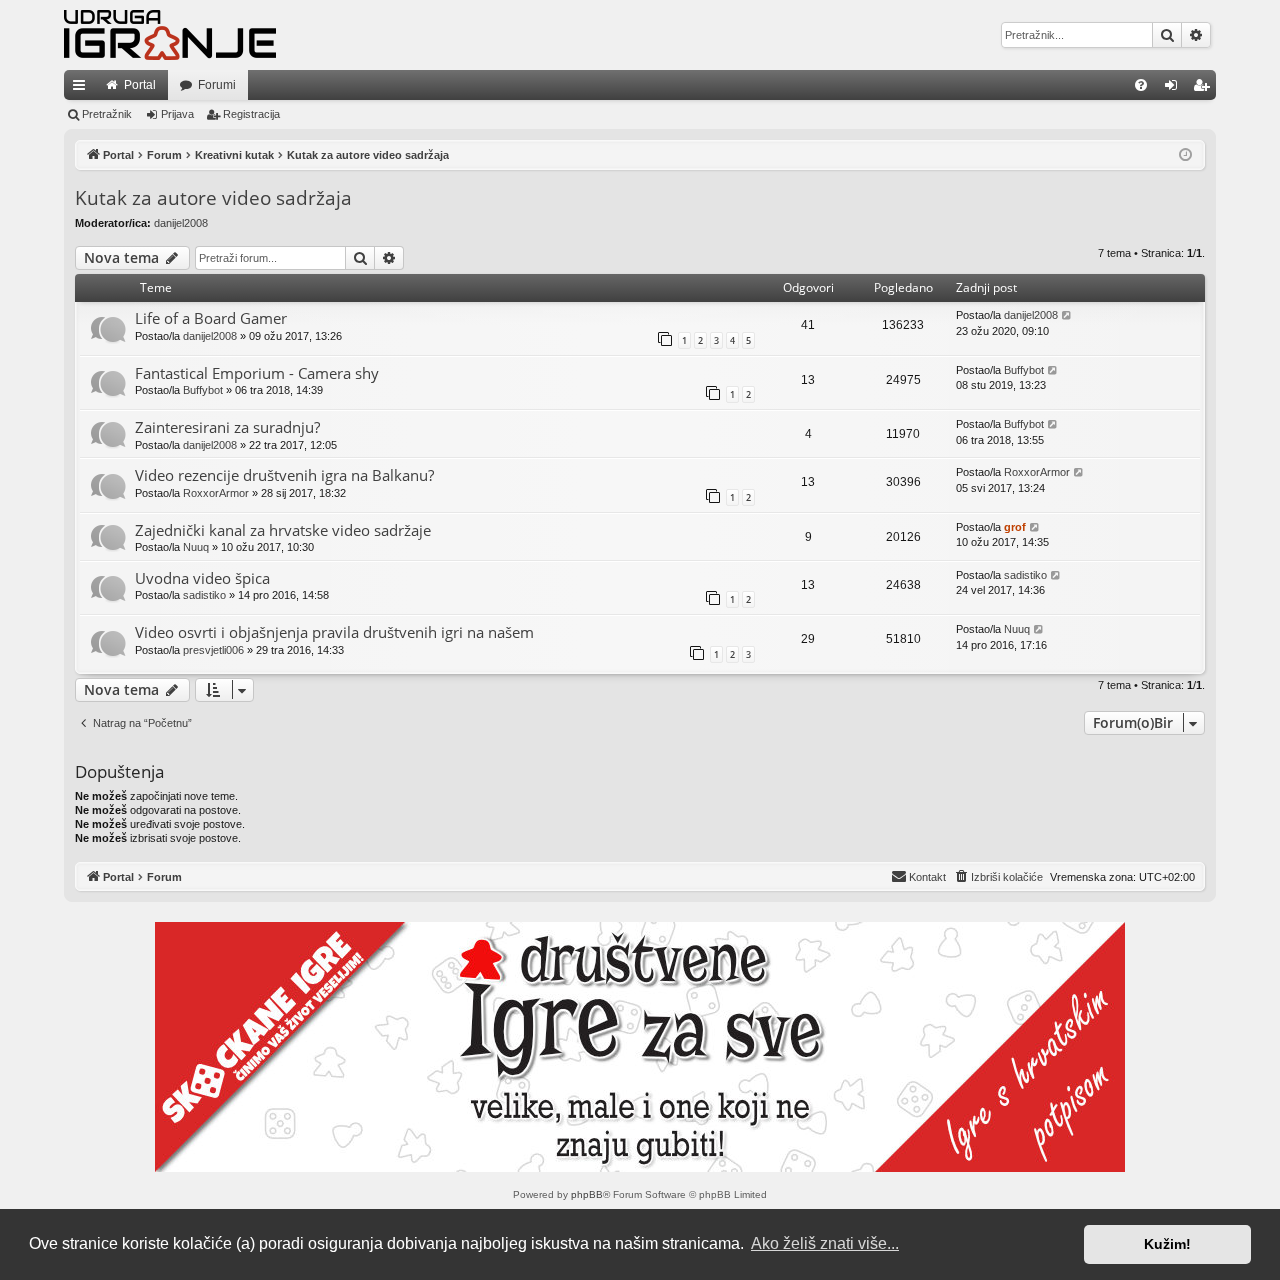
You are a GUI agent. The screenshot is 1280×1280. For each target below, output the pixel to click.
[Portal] (170, 35)
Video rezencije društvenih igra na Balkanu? (284, 475)
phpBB (587, 1194)
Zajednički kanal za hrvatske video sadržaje (283, 530)
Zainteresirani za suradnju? (227, 427)
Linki (83, 89)
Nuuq (196, 547)
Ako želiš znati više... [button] (825, 1243)
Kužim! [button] (1167, 1244)
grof (1015, 527)
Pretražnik (107, 114)
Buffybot (203, 390)
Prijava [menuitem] (1175, 89)
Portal (140, 85)
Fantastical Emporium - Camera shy (257, 373)
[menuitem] (1141, 85)
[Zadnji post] (1067, 315)
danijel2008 (181, 223)
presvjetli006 (213, 650)
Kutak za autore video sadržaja (213, 198)
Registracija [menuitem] (1205, 89)
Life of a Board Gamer (211, 318)
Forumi (217, 85)
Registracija (251, 114)
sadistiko (204, 595)
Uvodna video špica (202, 578)
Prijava (177, 114)
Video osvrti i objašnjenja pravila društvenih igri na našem (334, 632)
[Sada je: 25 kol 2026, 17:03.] (1185, 155)
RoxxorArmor (216, 493)
